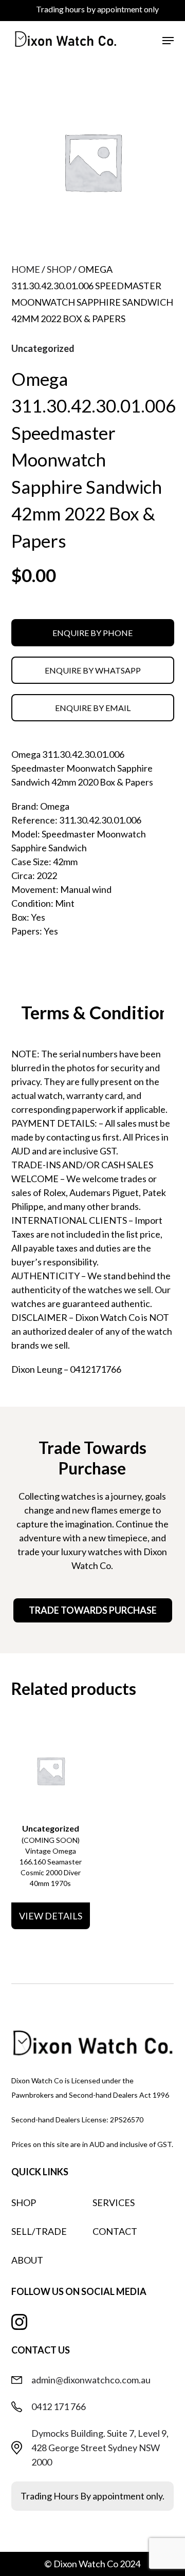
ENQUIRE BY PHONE (92, 633)
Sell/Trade (39, 2231)
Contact (115, 2231)
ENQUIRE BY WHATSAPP (92, 670)
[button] (168, 41)
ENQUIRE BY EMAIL (92, 708)
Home (26, 269)
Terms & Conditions (99, 1012)
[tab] (93, 1014)
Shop (59, 269)
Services (114, 2202)
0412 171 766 (59, 2406)
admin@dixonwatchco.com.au (91, 2380)
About (27, 2260)
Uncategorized (43, 348)
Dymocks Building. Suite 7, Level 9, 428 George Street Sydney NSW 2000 (100, 2448)
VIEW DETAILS (51, 1916)
